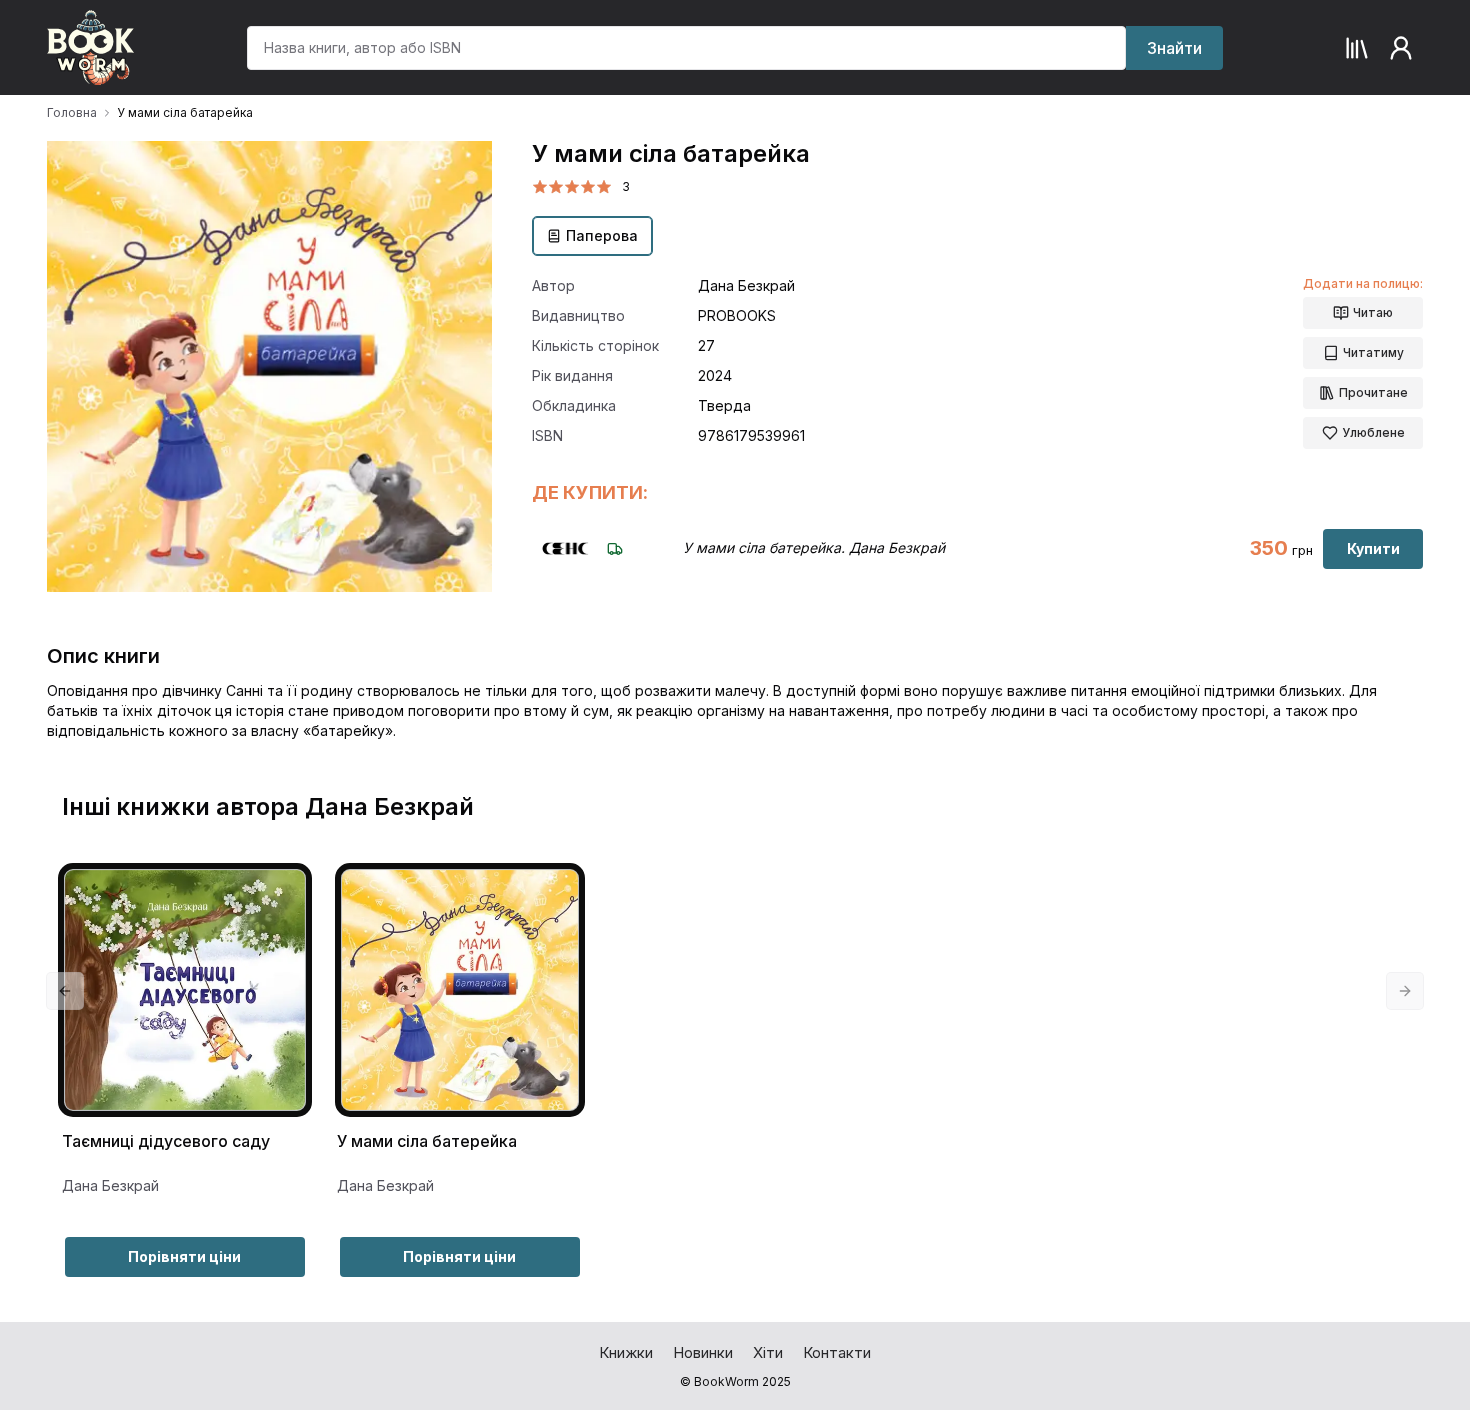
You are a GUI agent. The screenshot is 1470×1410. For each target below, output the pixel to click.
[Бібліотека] (1357, 48)
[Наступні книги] (1405, 991)
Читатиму (1373, 352)
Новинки (703, 1352)
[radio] (540, 187)
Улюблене (1373, 432)
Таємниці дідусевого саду (166, 1141)
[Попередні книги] (65, 991)
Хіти (768, 1352)
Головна (72, 112)
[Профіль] (1401, 48)
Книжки (626, 1352)
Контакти (837, 1352)
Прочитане (1373, 392)
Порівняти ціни (184, 1256)
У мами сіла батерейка (427, 1141)
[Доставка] (615, 549)
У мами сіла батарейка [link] (185, 112)
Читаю (1373, 312)
